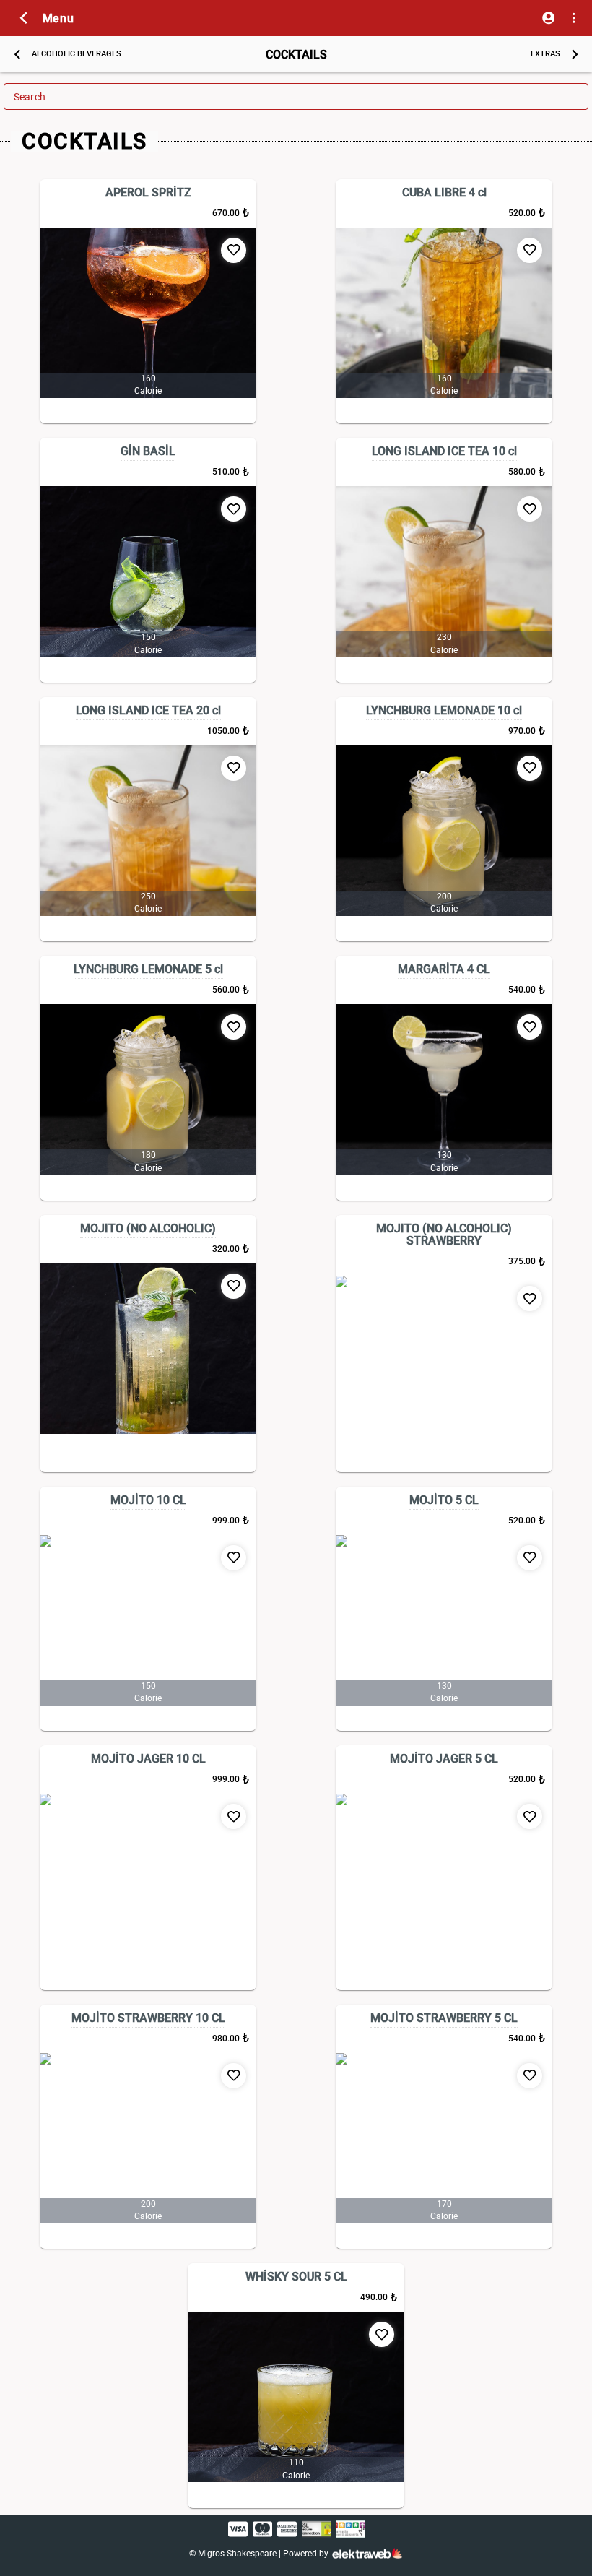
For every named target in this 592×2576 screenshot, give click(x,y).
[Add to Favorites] (234, 250)
